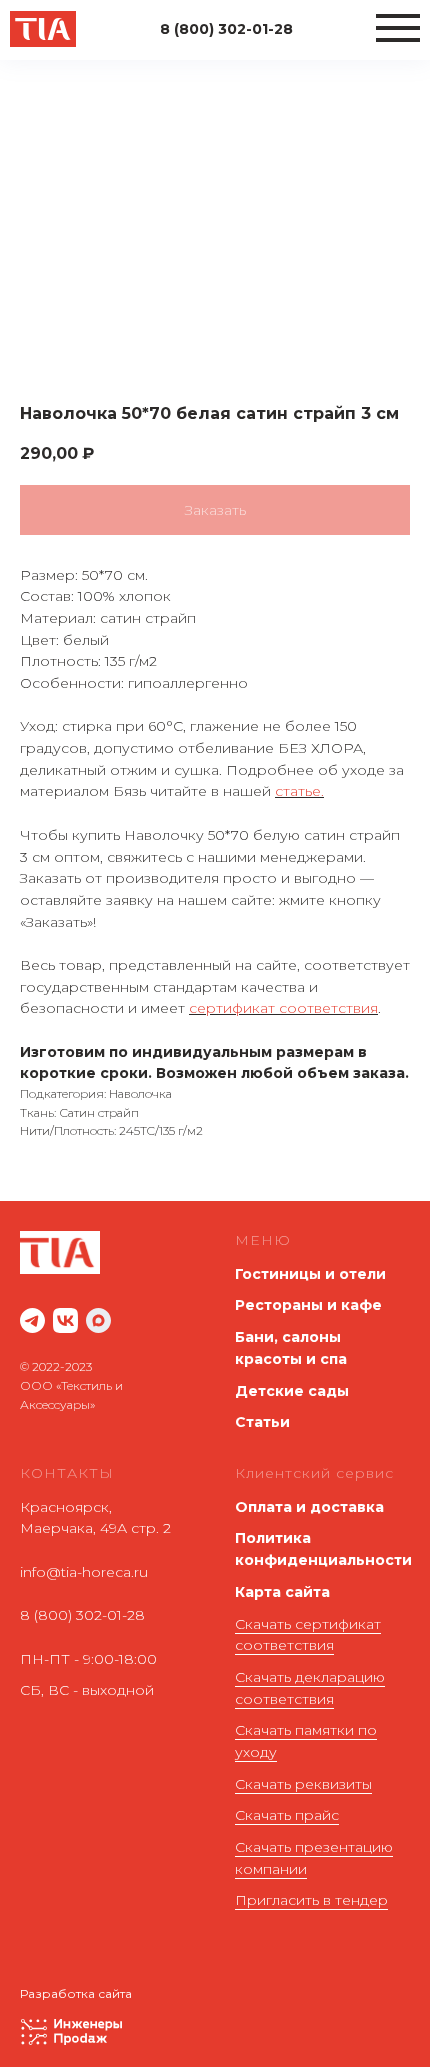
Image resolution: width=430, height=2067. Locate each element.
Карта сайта (282, 1592)
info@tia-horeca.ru (84, 1572)
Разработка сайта (76, 1993)
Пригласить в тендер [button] (311, 1900)
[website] (32, 1320)
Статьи (262, 1422)
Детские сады (292, 1391)
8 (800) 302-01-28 (82, 1615)
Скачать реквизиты (303, 1784)
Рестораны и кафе (308, 1305)
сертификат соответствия (283, 1008)
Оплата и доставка (309, 1507)
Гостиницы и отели (310, 1274)
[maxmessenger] (98, 1320)
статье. (299, 791)
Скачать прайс (287, 1815)
